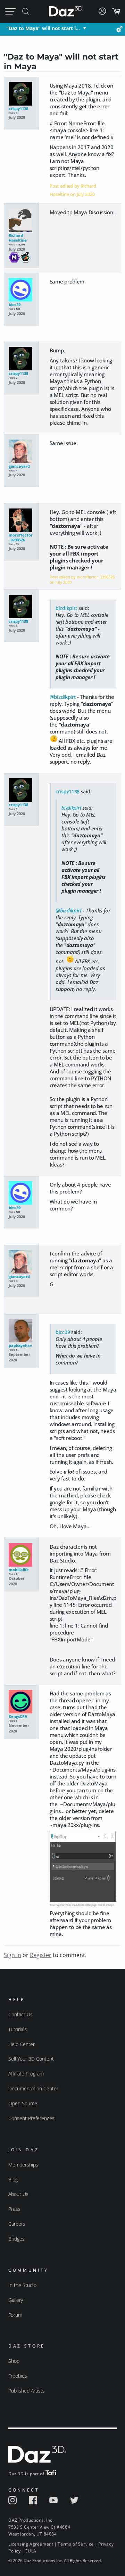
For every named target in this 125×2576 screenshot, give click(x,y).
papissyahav (20, 1345)
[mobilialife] (21, 1555)
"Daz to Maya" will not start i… (43, 28)
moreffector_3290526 (21, 538)
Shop (14, 2361)
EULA (31, 2551)
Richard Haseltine (18, 238)
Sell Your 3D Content (31, 2059)
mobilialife (19, 1570)
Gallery (16, 2300)
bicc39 (15, 305)
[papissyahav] (21, 1331)
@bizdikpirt (63, 697)
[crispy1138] (21, 94)
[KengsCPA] (21, 1702)
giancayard (19, 466)
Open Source (23, 2103)
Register (41, 1955)
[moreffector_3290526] (21, 521)
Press (14, 2209)
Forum (15, 2315)
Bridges (16, 2239)
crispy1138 (18, 109)
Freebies (18, 2376)
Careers (17, 2224)
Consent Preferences (31, 2118)
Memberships (23, 2165)
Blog (13, 2179)
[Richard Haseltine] (21, 221)
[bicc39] (21, 290)
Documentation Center (33, 2088)
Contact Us (20, 2014)
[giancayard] (21, 452)
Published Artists (27, 2391)
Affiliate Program (26, 2074)
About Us (18, 2194)
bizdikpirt (66, 608)
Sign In (12, 1955)
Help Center (22, 2044)
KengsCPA (18, 1717)
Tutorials (18, 2029)
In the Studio (22, 2285)
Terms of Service (76, 2544)
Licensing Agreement (31, 2544)
